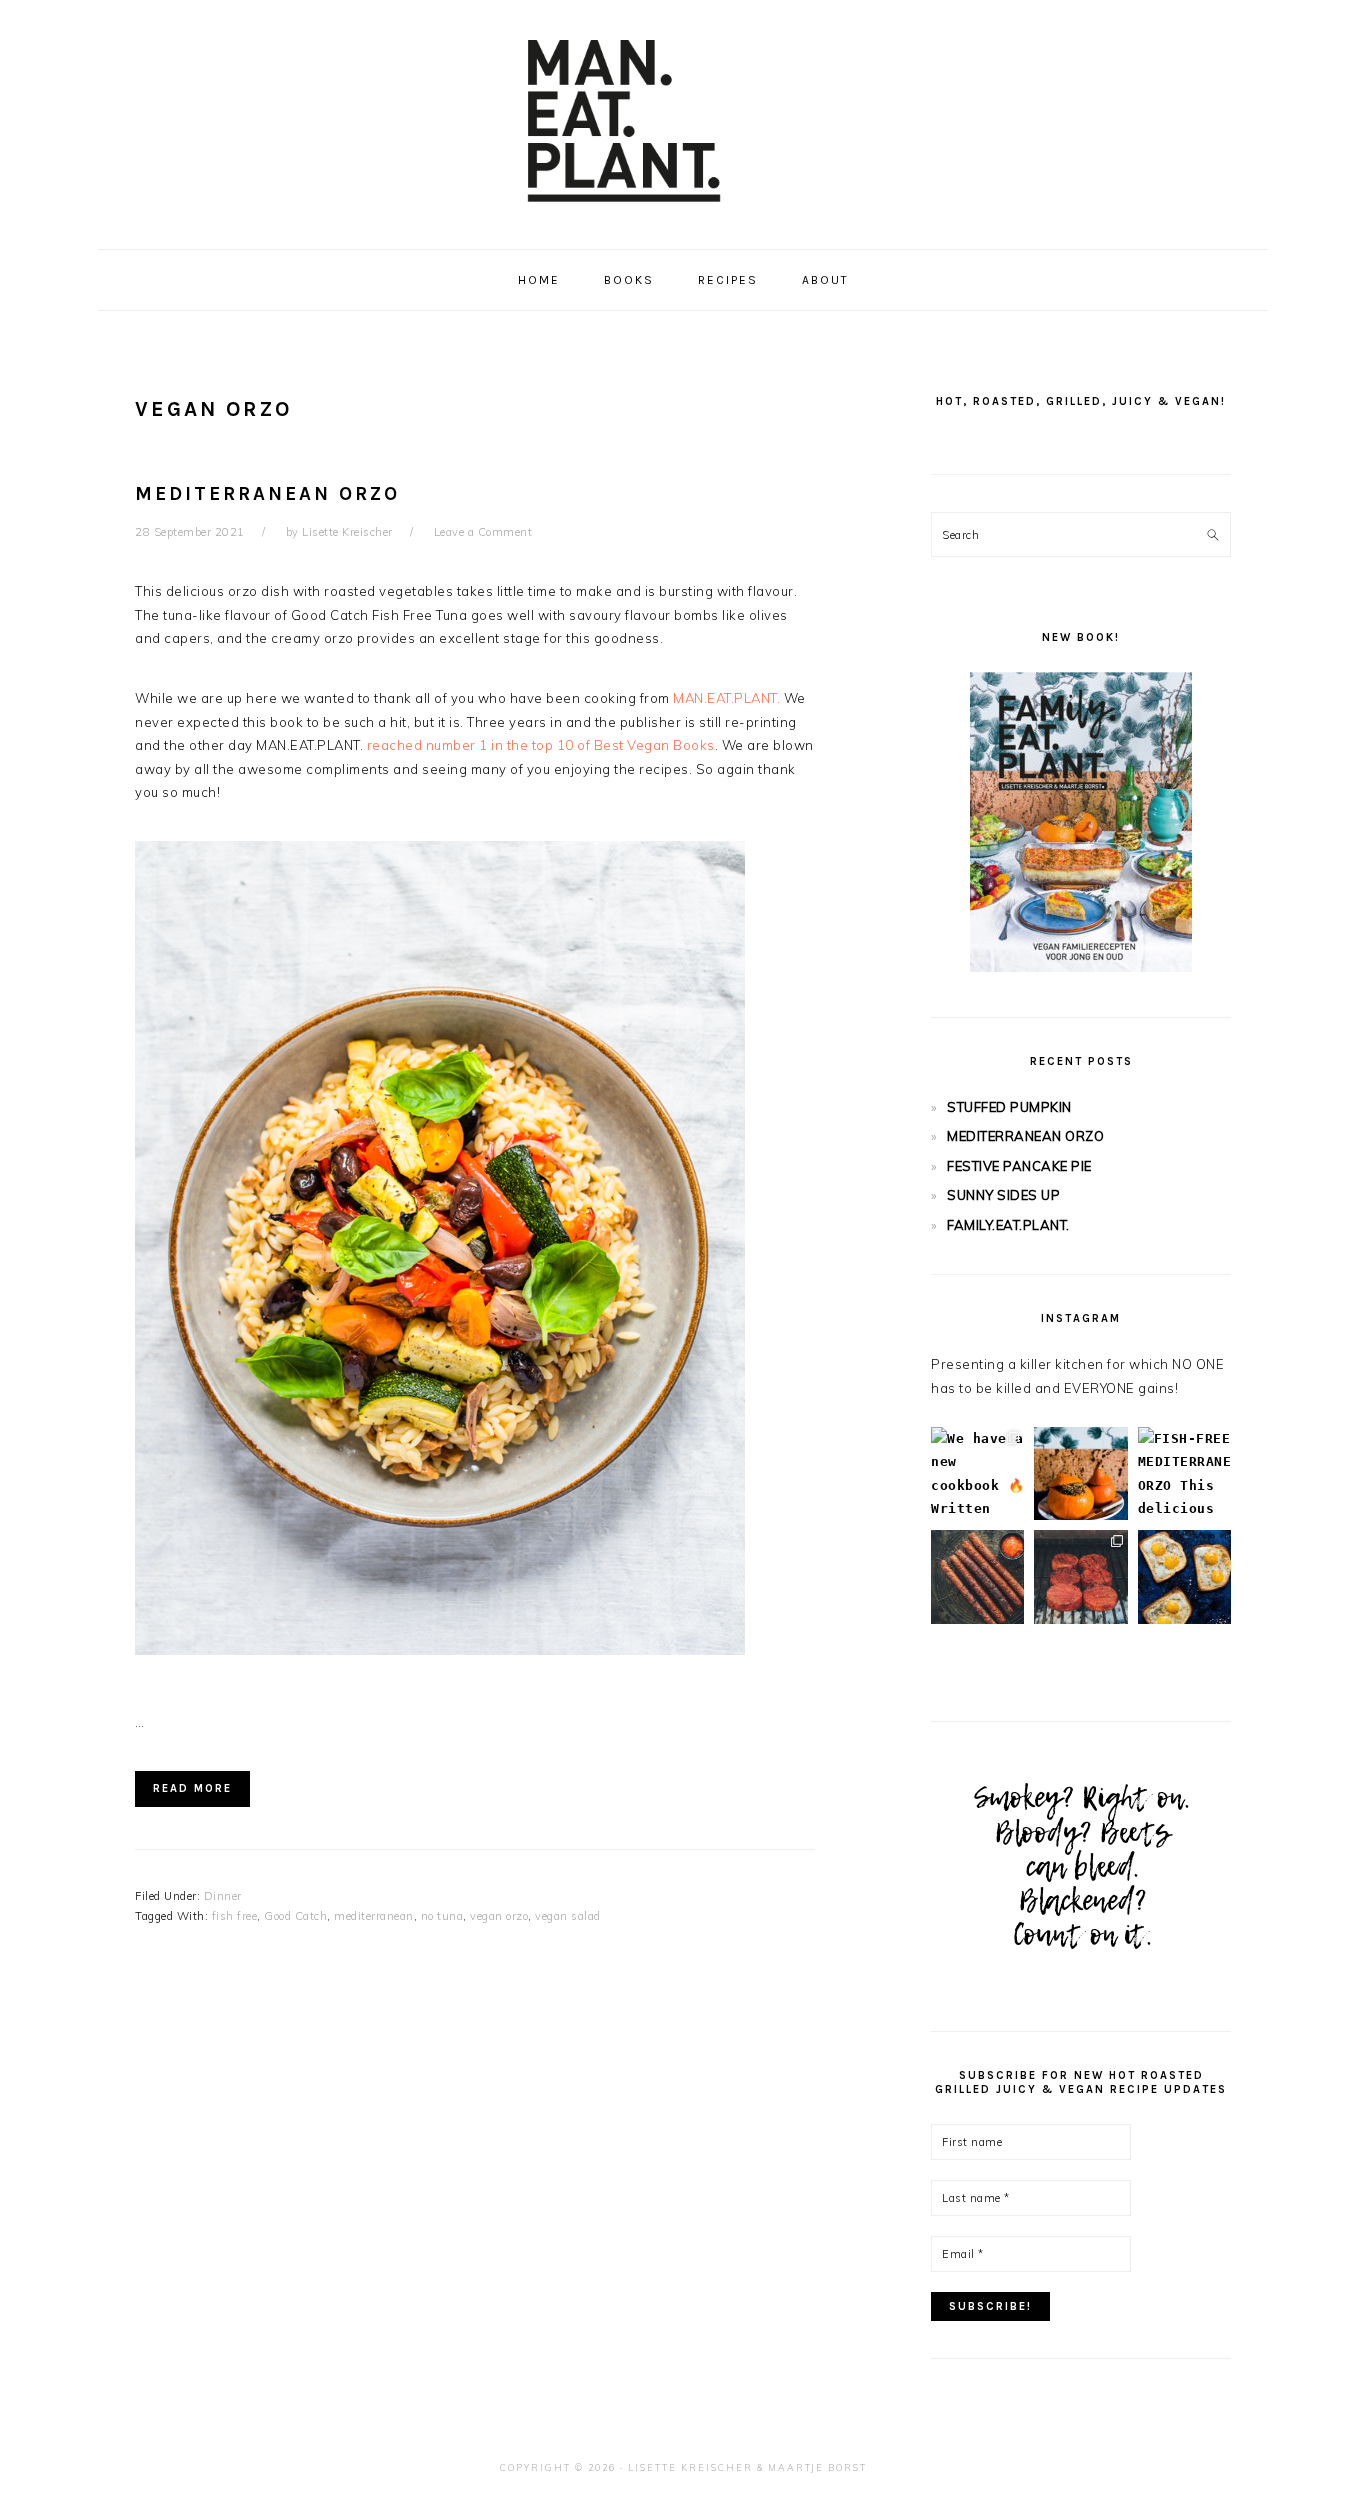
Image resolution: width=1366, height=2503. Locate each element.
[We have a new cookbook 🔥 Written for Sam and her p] (977, 1473)
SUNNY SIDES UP (1003, 1195)
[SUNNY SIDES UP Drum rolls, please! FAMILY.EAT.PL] (1184, 1576)
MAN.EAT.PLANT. (726, 698)
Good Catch (295, 1916)
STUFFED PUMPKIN (1009, 1107)
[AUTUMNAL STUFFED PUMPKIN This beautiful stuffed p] (1080, 1473)
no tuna (442, 1916)
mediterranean (374, 1916)
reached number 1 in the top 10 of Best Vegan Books (541, 745)
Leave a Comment (483, 532)
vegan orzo (499, 1916)
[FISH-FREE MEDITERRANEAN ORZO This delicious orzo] (1184, 1473)
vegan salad (568, 1916)
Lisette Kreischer (690, 2467)
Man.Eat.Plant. (683, 119)
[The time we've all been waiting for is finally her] (1080, 1576)
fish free (235, 1916)
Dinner (223, 1896)
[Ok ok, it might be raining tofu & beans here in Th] (977, 1576)
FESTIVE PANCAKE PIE (1019, 1166)
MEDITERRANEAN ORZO (267, 494)
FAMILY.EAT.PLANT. (1008, 1225)
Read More (192, 1788)
